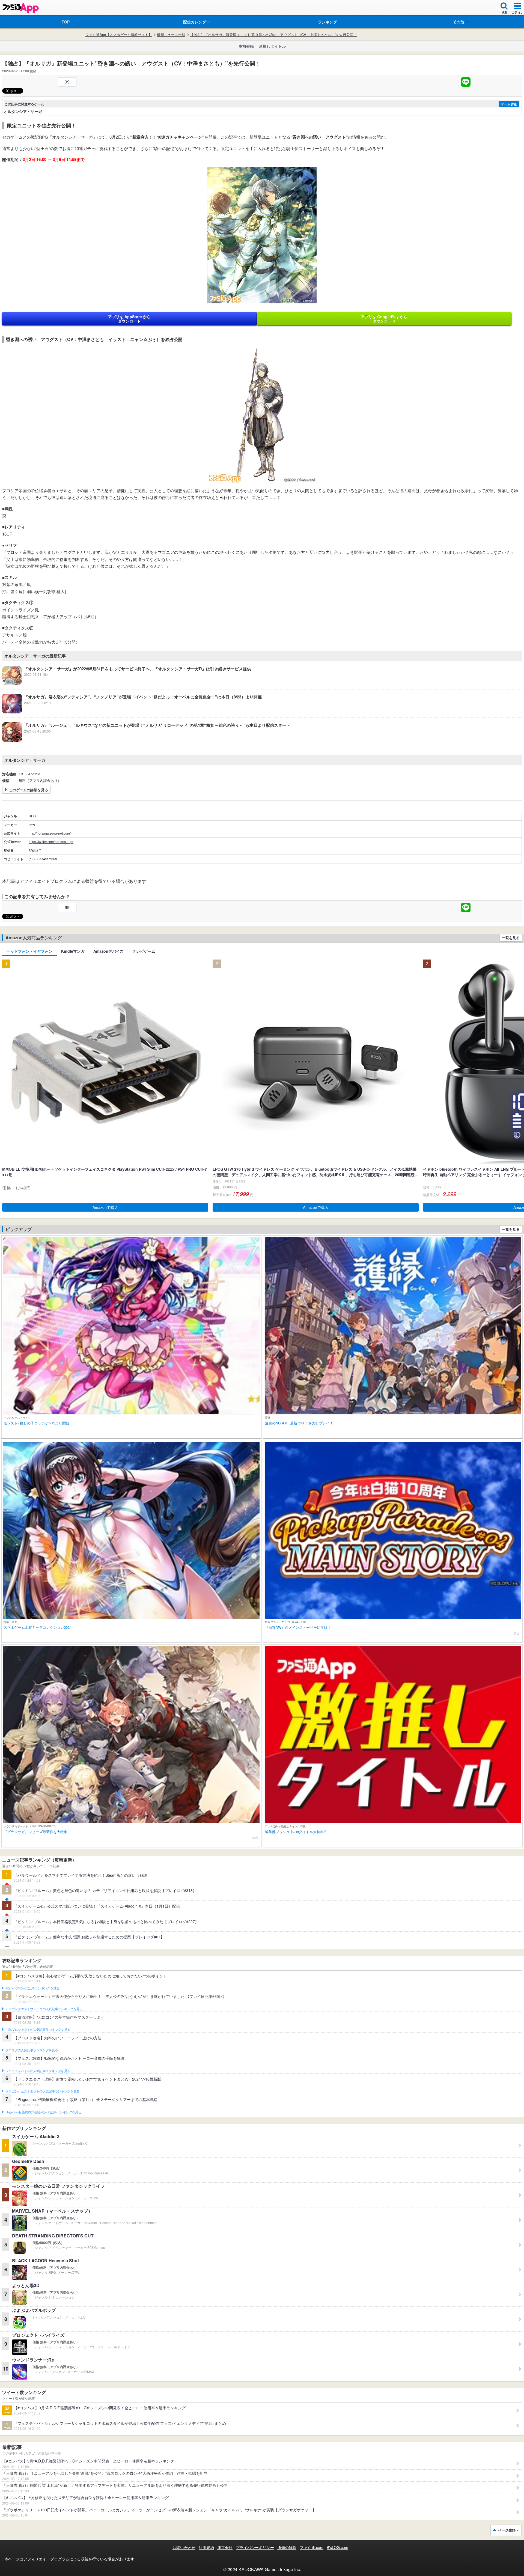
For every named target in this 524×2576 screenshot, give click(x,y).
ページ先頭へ (508, 2530)
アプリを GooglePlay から (384, 319)
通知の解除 (287, 2547)
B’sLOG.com (337, 2547)
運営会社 (225, 2547)
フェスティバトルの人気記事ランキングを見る (38, 2071)
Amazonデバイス (108, 951)
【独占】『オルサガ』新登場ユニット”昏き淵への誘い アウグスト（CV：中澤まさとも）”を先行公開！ (274, 35)
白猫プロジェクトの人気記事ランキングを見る (38, 2030)
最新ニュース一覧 (171, 35)
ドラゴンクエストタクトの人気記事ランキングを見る (42, 2091)
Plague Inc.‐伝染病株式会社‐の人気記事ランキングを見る (43, 2112)
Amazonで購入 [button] (105, 1207)
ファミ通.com (312, 2547)
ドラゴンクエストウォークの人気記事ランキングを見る (44, 2009)
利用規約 (206, 2547)
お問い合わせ (184, 2547)
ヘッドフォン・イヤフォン (29, 951)
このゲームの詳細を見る (29, 790)
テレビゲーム (144, 951)
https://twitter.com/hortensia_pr (51, 842)
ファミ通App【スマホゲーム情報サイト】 (119, 35)
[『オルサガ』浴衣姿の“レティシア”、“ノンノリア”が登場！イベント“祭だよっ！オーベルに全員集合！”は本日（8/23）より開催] (132, 712)
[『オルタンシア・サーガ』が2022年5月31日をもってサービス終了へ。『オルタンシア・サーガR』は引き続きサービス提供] (127, 684)
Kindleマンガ (73, 951)
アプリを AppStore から (129, 319)
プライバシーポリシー (255, 2547)
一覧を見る (511, 938)
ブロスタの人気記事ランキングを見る (32, 2050)
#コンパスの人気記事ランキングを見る (32, 1988)
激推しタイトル (272, 46)
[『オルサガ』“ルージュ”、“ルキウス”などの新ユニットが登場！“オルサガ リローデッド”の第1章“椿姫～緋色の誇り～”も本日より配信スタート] (146, 740)
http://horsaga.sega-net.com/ (50, 833)
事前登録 (246, 46)
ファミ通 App (20, 8)
